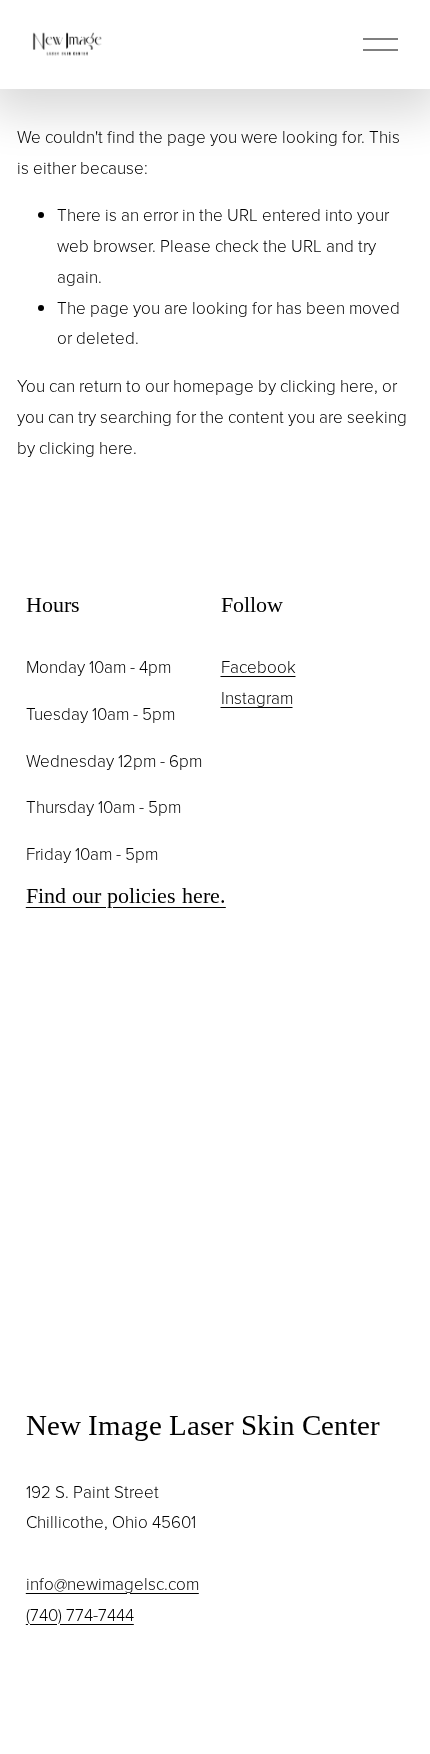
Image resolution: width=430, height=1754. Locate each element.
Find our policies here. (126, 895)
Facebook (258, 666)
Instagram (257, 697)
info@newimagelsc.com (112, 1583)
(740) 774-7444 (80, 1614)
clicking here (327, 385)
